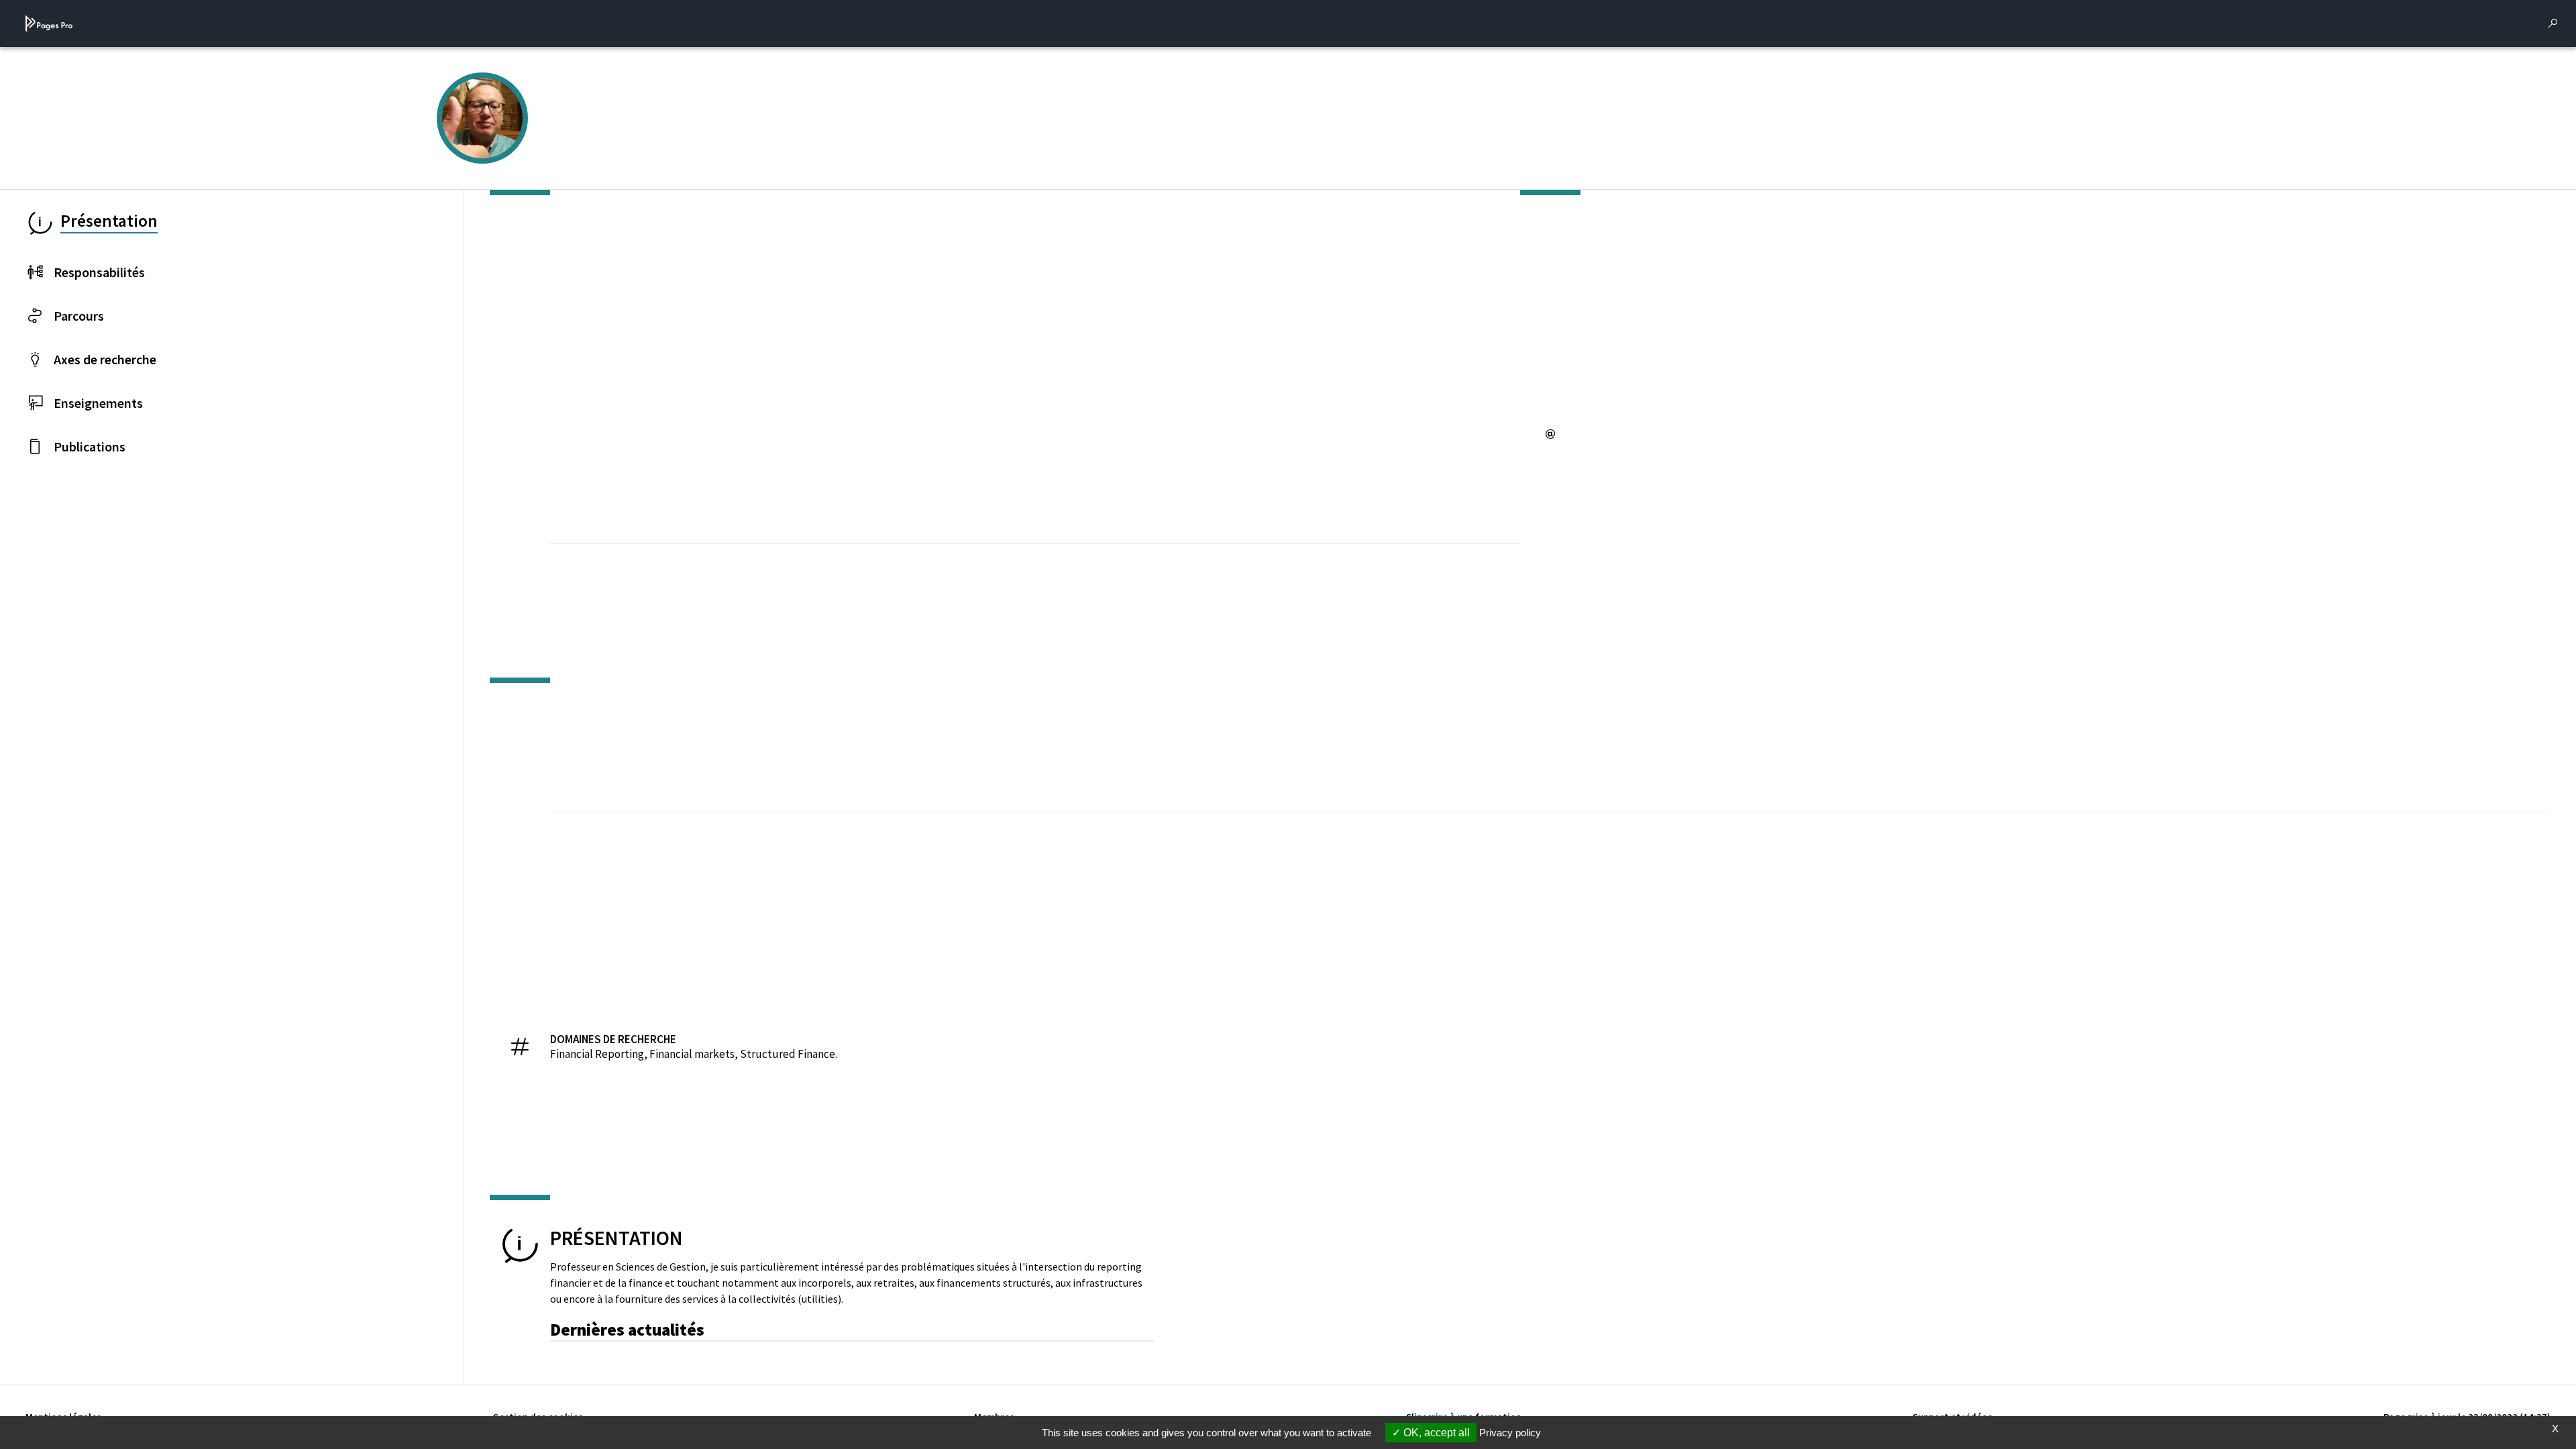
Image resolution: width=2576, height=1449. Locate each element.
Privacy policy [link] (1510, 1433)
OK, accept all (1435, 1433)
